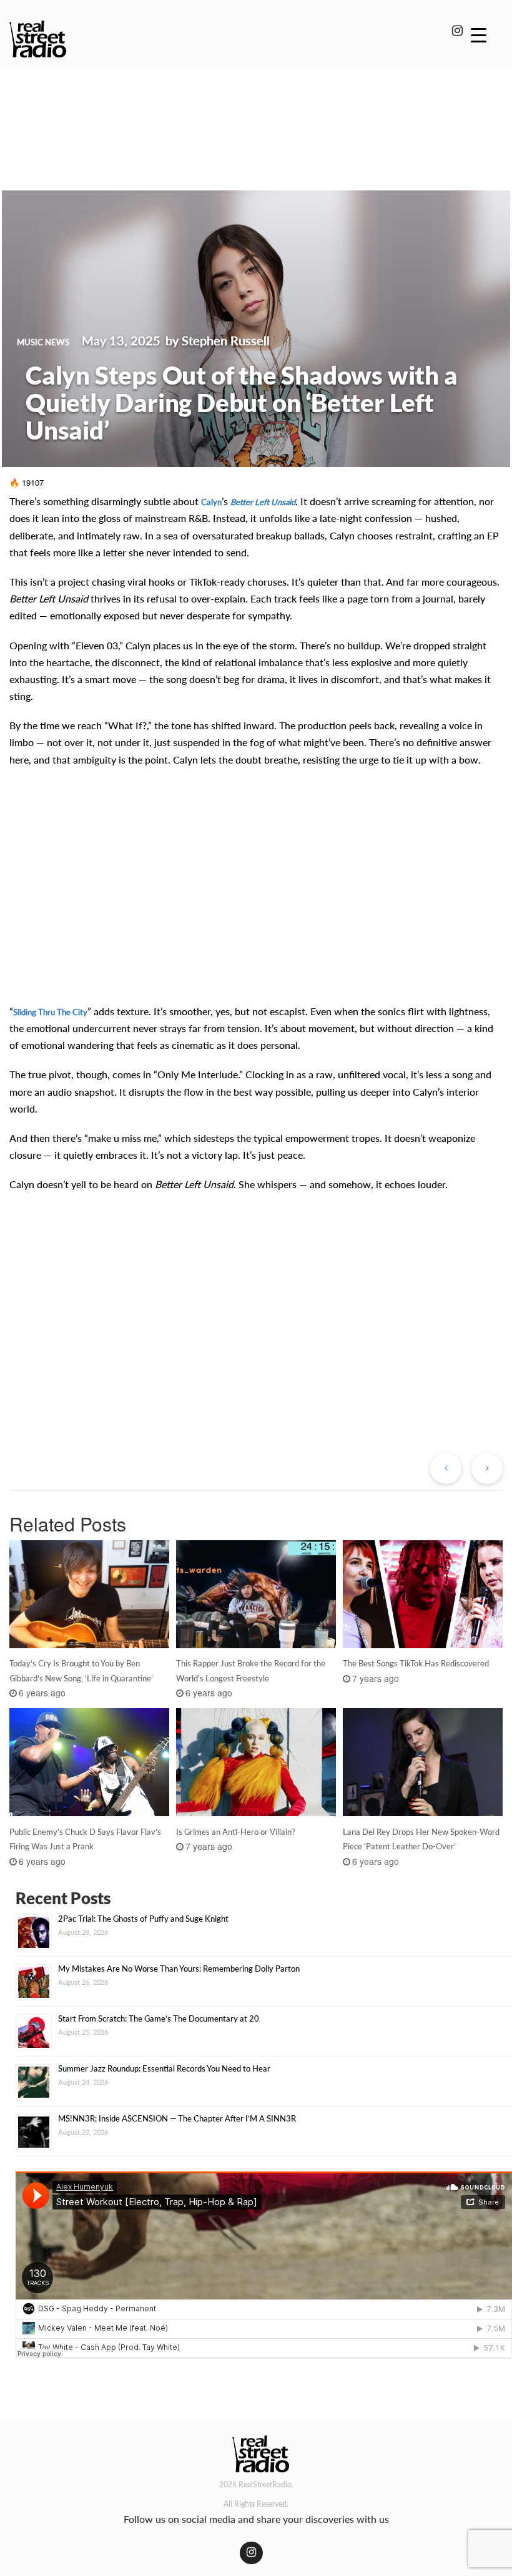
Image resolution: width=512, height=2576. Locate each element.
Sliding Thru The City (50, 1012)
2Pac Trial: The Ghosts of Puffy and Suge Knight (143, 1919)
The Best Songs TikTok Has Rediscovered (416, 1663)
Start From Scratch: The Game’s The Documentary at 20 (159, 2018)
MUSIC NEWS (43, 342)
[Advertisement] (256, 111)
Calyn (211, 502)
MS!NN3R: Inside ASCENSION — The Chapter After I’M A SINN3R (177, 2118)
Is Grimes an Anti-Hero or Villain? (236, 1832)
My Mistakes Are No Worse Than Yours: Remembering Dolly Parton (179, 1969)
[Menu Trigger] (479, 34)
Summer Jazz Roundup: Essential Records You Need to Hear (164, 2068)
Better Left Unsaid (263, 502)
